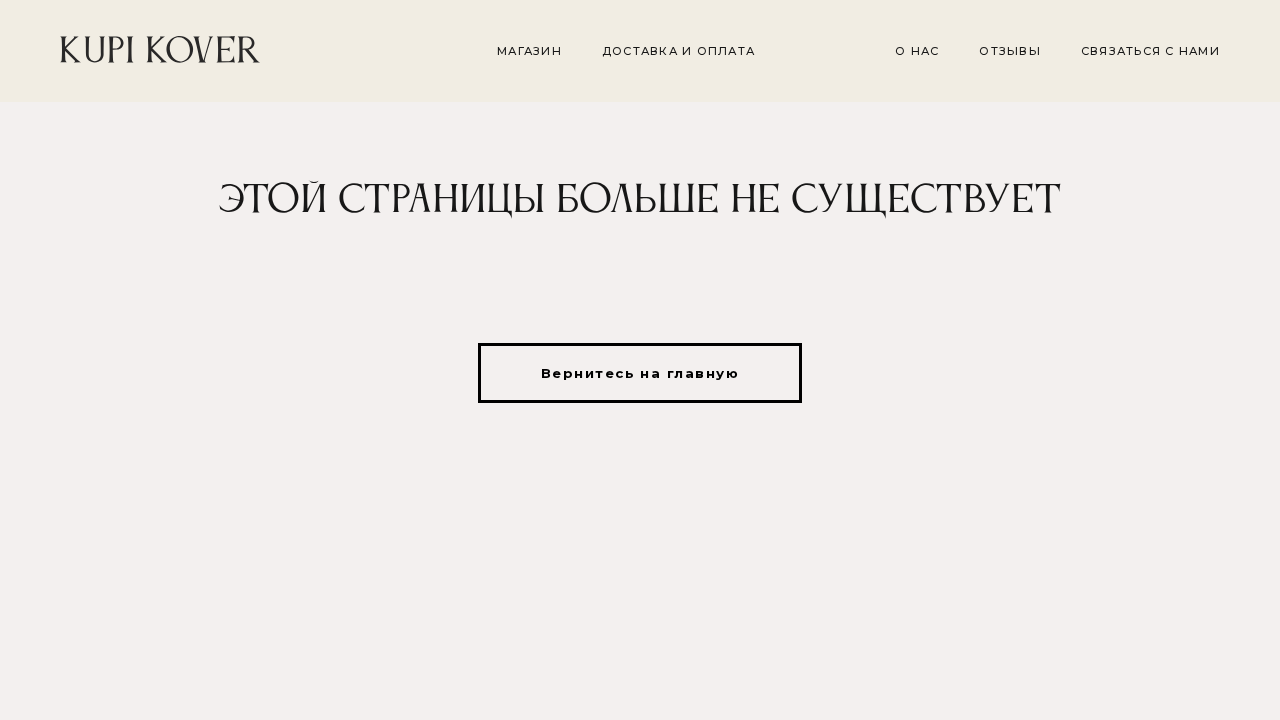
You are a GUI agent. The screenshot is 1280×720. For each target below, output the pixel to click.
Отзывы (1010, 51)
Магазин (529, 51)
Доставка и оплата (678, 51)
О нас (917, 51)
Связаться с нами (1150, 51)
